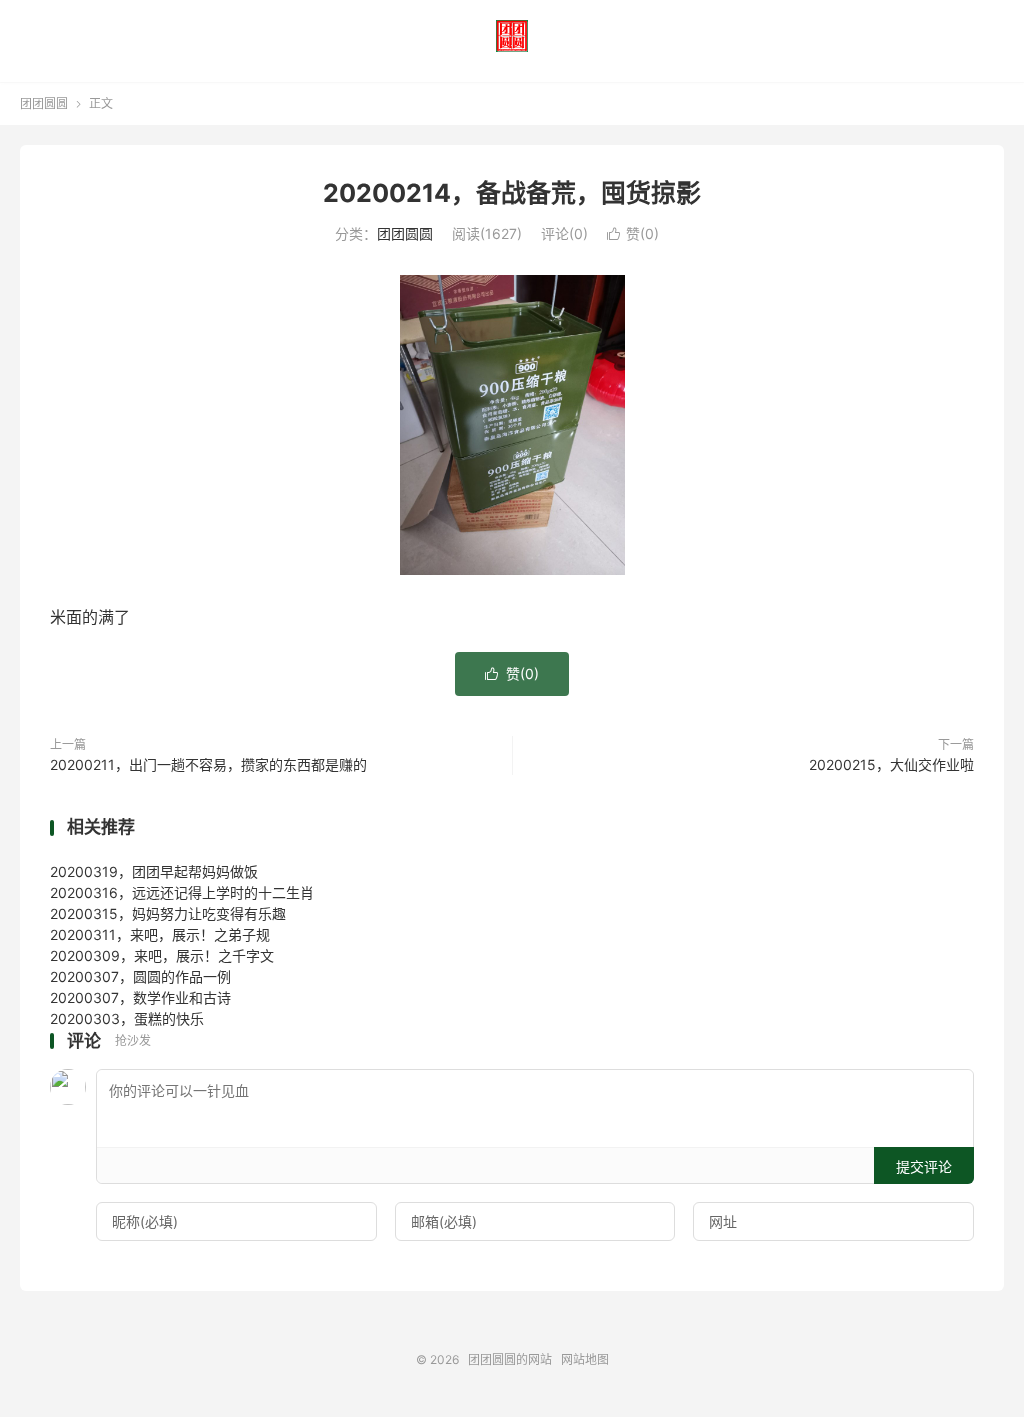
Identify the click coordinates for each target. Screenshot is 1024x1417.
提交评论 (924, 1166)
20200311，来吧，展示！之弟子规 (160, 934)
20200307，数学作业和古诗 (140, 997)
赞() (633, 233)
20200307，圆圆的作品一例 (140, 976)
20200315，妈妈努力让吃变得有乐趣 (168, 913)
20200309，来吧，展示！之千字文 (162, 955)
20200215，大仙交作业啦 (891, 764)
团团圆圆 (44, 103)
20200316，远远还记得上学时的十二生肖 (182, 892)
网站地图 (585, 1359)
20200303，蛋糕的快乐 (127, 1018)
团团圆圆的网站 (512, 36)
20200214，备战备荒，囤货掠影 (512, 193)
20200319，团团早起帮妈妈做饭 (154, 871)
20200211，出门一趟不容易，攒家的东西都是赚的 (208, 764)
